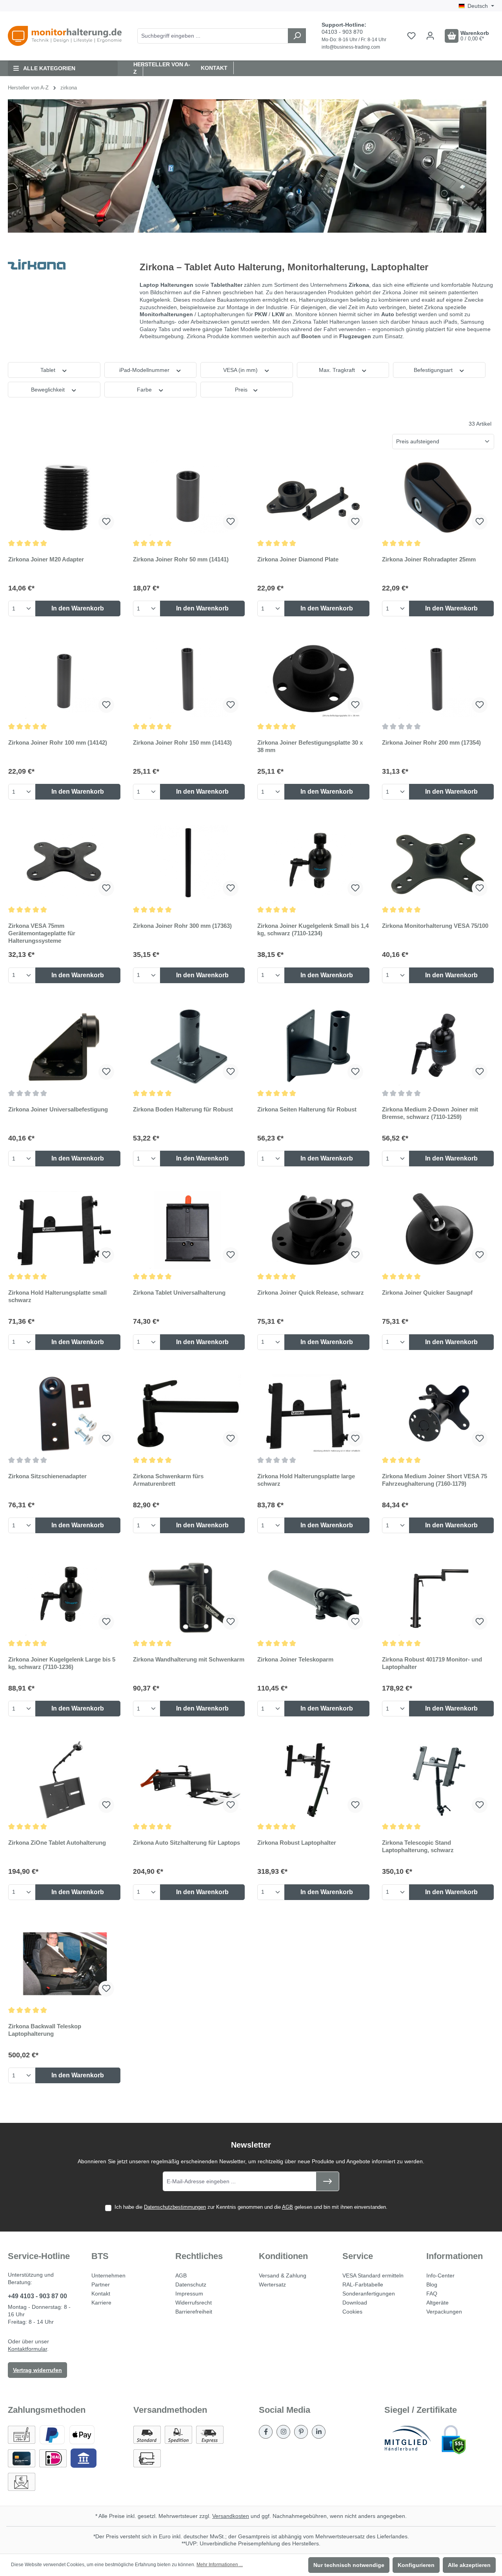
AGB (287, 2207)
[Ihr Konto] (430, 36)
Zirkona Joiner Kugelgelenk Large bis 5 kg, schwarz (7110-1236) (62, 1663)
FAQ (432, 2294)
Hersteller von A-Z (162, 68)
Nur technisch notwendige (349, 2565)
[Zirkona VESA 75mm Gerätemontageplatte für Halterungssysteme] (64, 863)
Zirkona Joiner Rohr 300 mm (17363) (182, 926)
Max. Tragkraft (338, 370)
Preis (242, 390)
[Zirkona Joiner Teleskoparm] (313, 1597)
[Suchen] (297, 36)
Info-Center (440, 2275)
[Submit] (327, 2181)
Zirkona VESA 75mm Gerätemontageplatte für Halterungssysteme (42, 933)
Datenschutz (191, 2285)
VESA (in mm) (241, 370)
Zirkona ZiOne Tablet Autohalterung (57, 1843)
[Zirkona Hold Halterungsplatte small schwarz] (64, 1230)
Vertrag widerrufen (37, 2370)
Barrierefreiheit (194, 2312)
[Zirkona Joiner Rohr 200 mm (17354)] (438, 680)
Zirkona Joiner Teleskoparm (295, 1659)
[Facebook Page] (266, 2432)
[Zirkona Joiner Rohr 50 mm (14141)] (189, 497)
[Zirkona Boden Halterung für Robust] (189, 1047)
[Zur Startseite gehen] (65, 36)
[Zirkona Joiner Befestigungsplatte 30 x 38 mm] (313, 680)
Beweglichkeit (49, 390)
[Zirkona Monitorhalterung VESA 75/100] (438, 863)
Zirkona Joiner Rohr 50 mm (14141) (181, 559)
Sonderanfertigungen (369, 2294)
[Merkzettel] (411, 36)
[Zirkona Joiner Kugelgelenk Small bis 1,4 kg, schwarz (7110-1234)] (313, 863)
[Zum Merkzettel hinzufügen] (106, 522)
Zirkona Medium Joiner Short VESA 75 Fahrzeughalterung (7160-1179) (435, 1480)
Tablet (49, 370)
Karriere (101, 2303)
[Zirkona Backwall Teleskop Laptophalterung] (64, 1964)
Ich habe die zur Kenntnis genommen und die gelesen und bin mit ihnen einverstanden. (251, 2207)
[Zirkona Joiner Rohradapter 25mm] (438, 497)
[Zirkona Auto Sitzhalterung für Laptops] (189, 1780)
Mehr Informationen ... (220, 2565)
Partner (101, 2285)
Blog (432, 2285)
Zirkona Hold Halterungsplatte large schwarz (306, 1480)
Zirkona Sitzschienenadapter (47, 1476)
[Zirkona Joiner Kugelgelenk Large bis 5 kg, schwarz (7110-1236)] (64, 1597)
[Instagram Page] (283, 2432)
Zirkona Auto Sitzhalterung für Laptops (186, 1843)
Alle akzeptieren (469, 2565)
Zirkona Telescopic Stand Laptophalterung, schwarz (418, 1846)
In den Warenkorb (78, 608)
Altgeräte (437, 2303)
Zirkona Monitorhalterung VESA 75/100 (435, 926)
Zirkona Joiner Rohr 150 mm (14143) (182, 742)
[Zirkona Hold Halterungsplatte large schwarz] (313, 1414)
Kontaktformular (27, 2349)
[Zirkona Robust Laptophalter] (313, 1780)
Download (355, 2303)
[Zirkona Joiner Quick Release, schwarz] (313, 1230)
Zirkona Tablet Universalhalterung (179, 1293)
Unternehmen (108, 2275)
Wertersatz (272, 2285)
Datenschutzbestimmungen (175, 2207)
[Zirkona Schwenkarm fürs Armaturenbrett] (189, 1414)
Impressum (189, 2294)
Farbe (145, 390)
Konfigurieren (416, 2565)
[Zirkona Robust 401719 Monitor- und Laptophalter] (438, 1597)
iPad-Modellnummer (145, 370)
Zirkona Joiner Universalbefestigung (58, 1109)
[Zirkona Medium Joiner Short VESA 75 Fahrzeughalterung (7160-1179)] (438, 1414)
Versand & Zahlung (283, 2275)
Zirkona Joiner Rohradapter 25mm (429, 559)
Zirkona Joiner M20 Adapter (46, 559)
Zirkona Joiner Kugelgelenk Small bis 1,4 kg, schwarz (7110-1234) (313, 929)
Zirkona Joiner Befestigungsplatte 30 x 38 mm (310, 746)
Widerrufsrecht (194, 2303)
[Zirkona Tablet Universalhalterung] (189, 1230)
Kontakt (214, 68)
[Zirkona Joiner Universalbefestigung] (64, 1047)
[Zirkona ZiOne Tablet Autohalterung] (64, 1780)
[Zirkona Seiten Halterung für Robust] (313, 1047)
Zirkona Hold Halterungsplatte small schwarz (57, 1296)
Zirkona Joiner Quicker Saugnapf (427, 1293)
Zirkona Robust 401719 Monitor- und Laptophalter (432, 1663)
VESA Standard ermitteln (373, 2275)
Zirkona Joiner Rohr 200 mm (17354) (431, 742)
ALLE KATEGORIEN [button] (49, 68)
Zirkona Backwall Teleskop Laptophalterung (45, 2030)
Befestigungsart (434, 370)
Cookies (352, 2312)
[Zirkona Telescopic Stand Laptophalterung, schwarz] (438, 1780)
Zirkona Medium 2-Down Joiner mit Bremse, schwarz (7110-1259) (430, 1113)
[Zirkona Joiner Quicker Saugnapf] (438, 1230)
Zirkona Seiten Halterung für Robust (307, 1109)
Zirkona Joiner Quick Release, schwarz (311, 1293)
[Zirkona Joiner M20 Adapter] (64, 497)
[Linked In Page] (319, 2432)
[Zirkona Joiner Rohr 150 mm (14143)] (189, 680)
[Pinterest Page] (301, 2432)
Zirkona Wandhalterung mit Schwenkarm (189, 1659)
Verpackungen (444, 2312)
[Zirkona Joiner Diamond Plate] (313, 497)
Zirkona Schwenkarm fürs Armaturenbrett (168, 1480)
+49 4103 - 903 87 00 (37, 2296)
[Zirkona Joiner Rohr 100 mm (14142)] (64, 680)
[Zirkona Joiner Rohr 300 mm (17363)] (189, 863)
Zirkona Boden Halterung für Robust (183, 1109)
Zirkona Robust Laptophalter (297, 1843)
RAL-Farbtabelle (363, 2285)
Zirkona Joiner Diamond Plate (298, 559)
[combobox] (213, 36)
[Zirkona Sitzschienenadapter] (64, 1414)
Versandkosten (231, 2516)
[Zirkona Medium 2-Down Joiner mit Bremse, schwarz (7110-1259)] (438, 1047)
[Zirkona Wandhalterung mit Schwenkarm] (189, 1597)
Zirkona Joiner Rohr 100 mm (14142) (58, 742)
